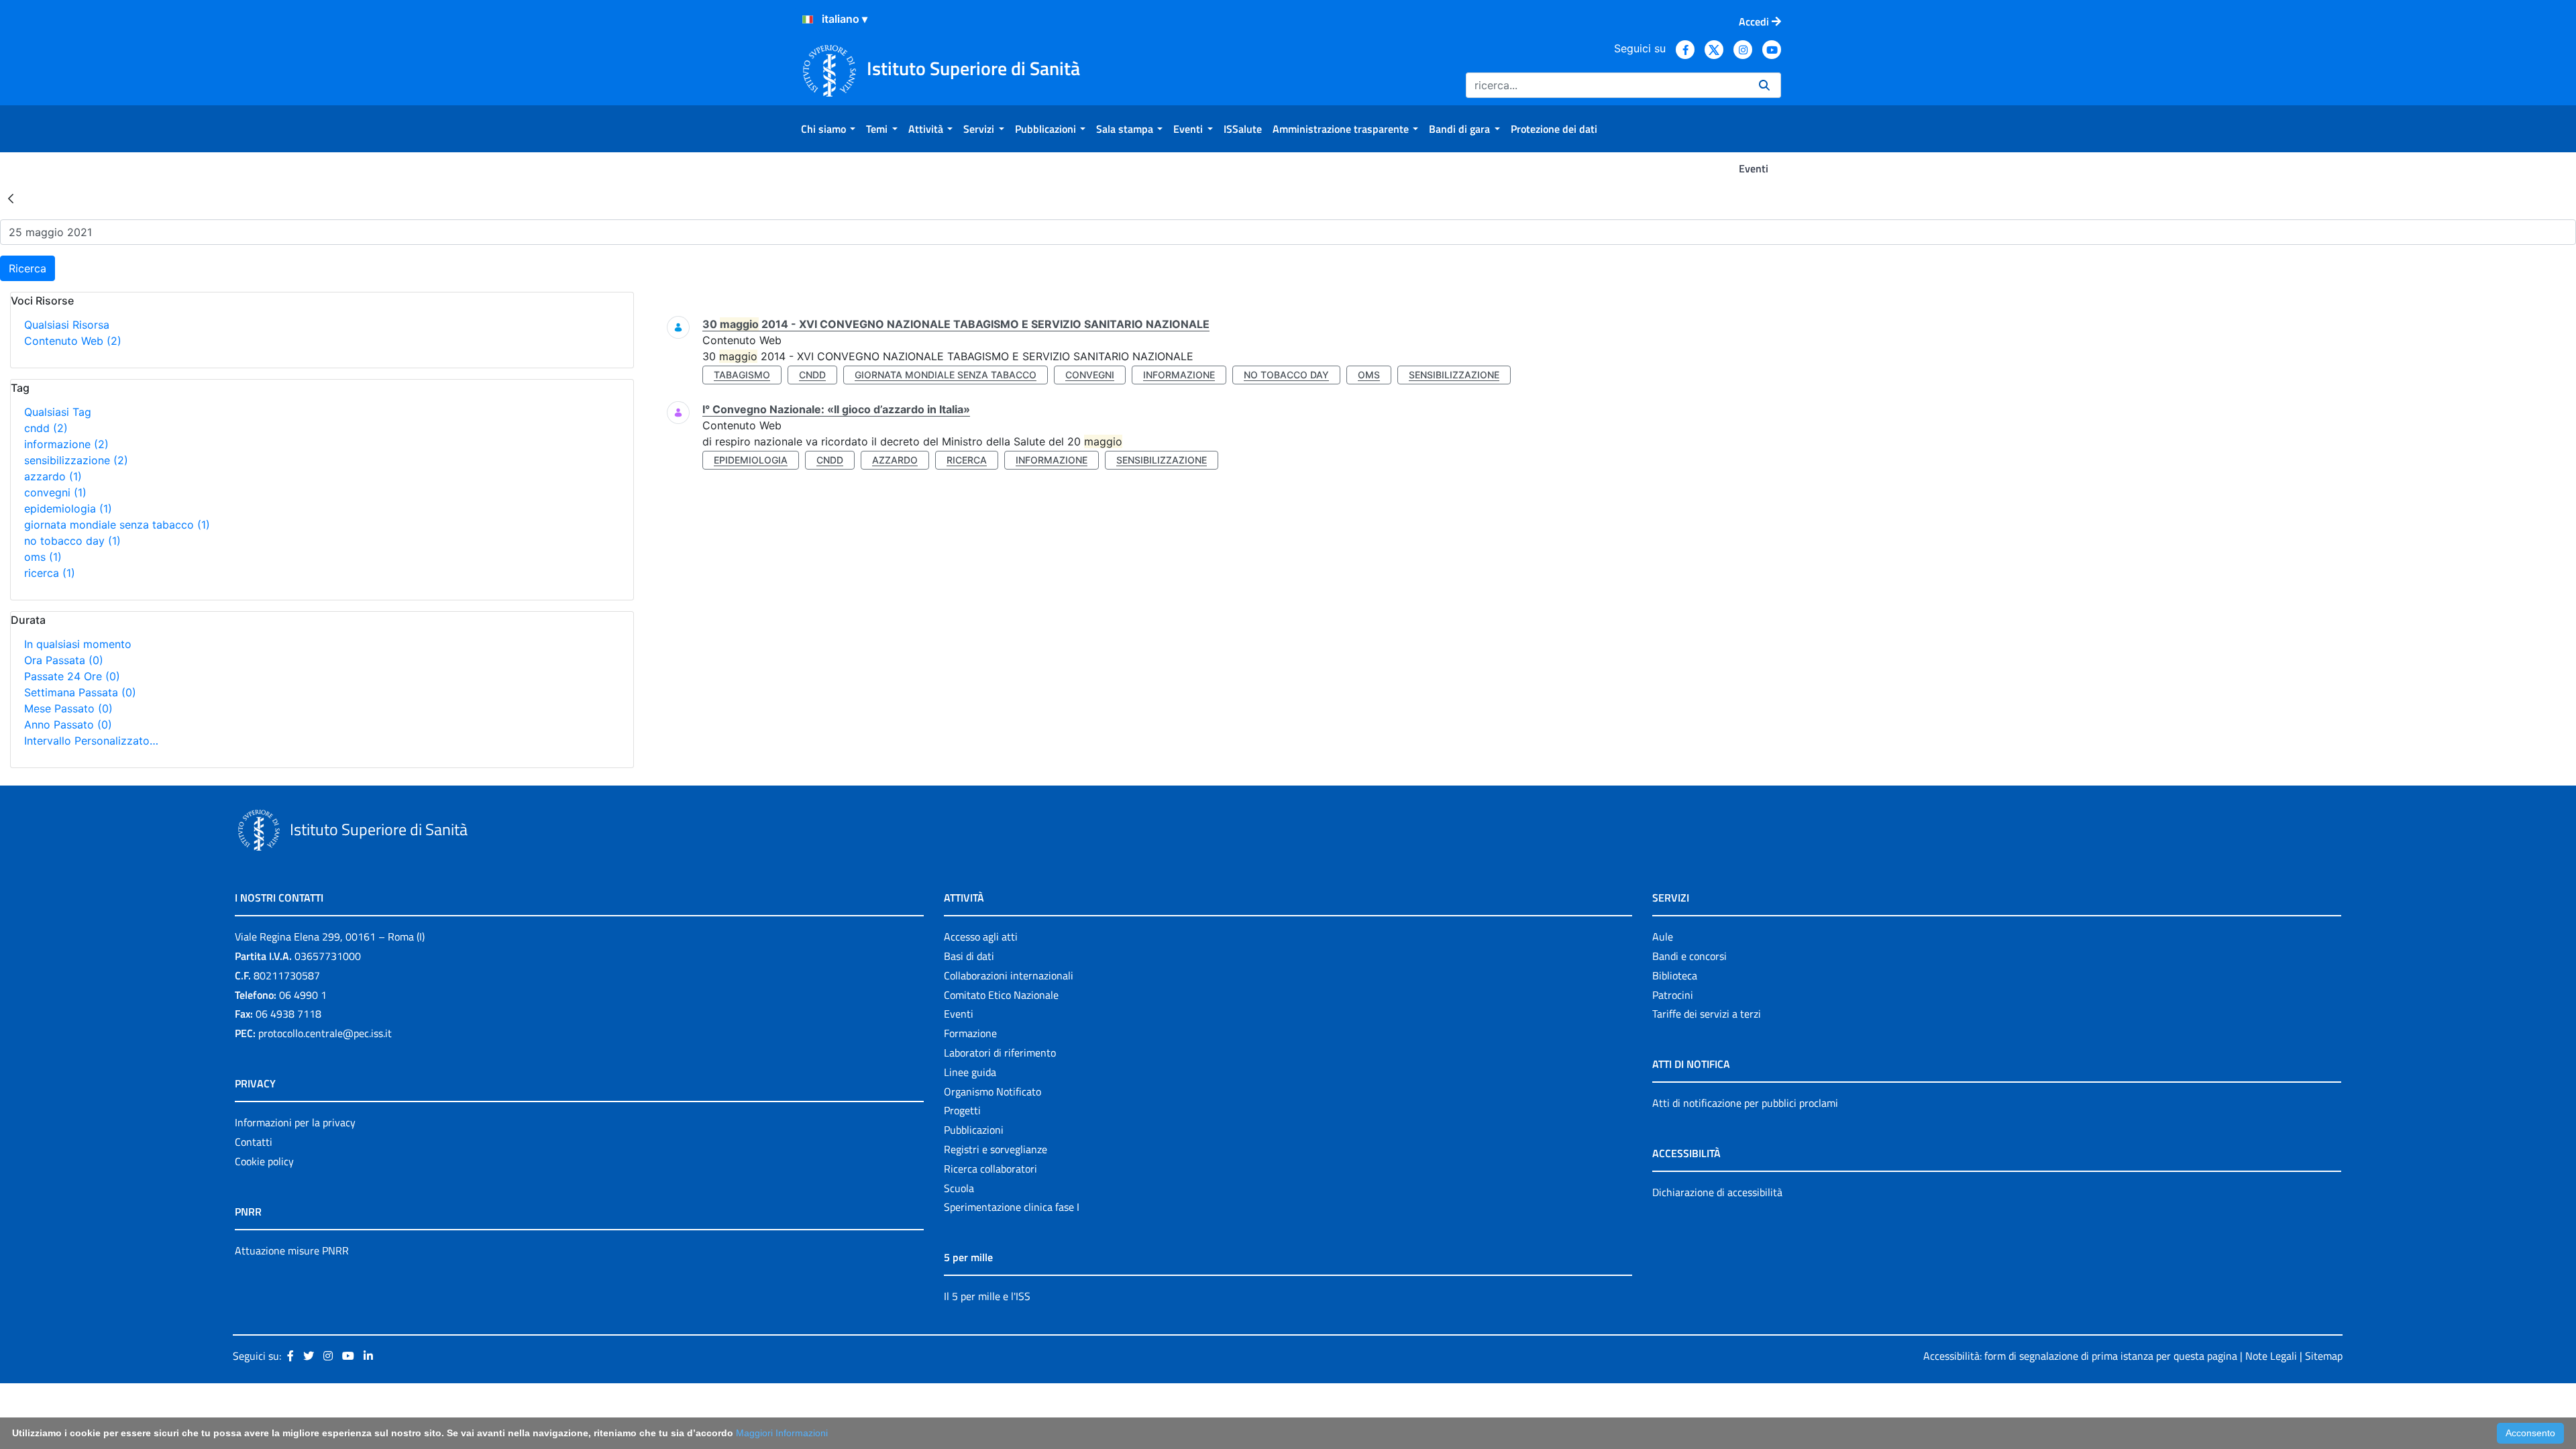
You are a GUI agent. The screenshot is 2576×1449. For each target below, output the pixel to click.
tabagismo (742, 375)
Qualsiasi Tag (58, 412)
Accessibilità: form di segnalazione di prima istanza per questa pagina (2080, 1356)
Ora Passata (64, 660)
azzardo (53, 476)
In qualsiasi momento (78, 644)
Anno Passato (68, 724)
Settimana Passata (80, 692)
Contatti (254, 1142)
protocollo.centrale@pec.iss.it (325, 1033)
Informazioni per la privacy (295, 1122)
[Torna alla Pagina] (11, 198)
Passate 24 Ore (72, 676)
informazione (66, 444)
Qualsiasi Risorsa (67, 325)
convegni (55, 492)
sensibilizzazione (76, 460)
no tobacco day (72, 541)
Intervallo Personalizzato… (91, 741)
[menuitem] (828, 129)
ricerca (50, 573)
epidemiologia (68, 508)
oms (43, 557)
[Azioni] (808, 19)
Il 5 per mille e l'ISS (987, 1296)
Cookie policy (264, 1161)
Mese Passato (68, 708)
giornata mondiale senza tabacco (117, 525)
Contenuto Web (73, 341)
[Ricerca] (1764, 85)
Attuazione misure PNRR (292, 1250)
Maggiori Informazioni (782, 1433)
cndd (46, 428)
